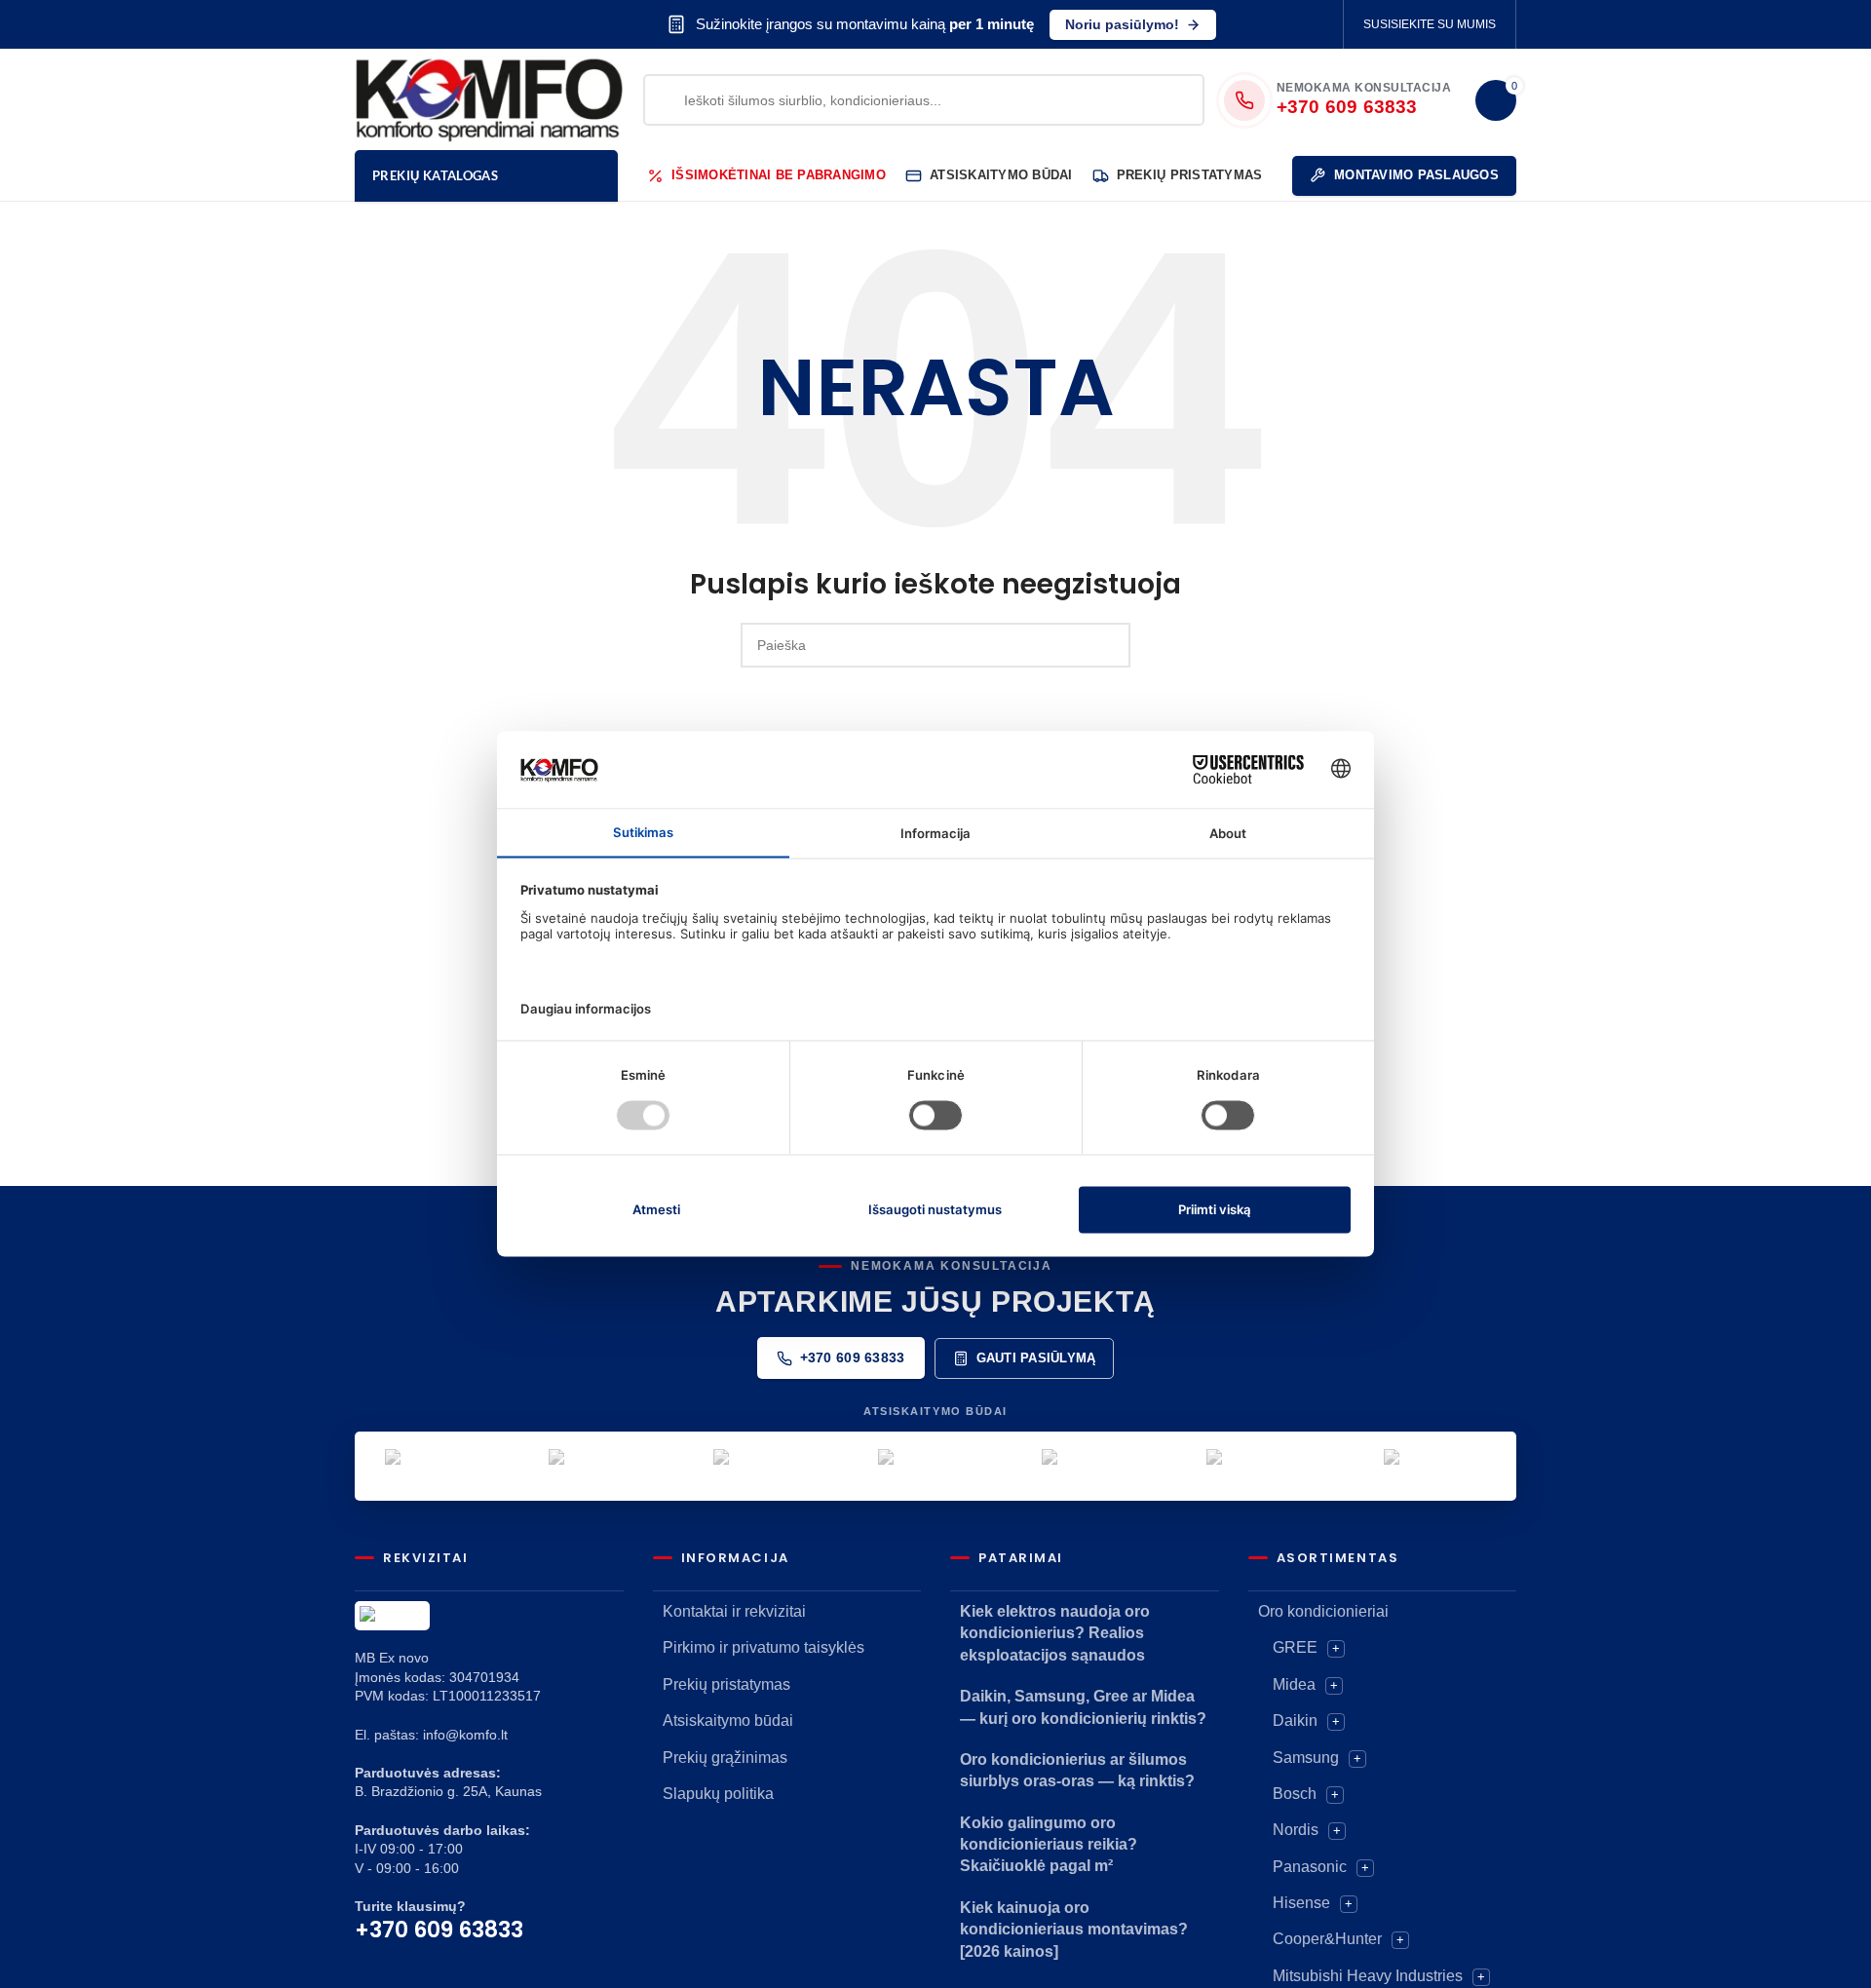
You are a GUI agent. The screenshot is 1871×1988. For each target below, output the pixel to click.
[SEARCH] (1108, 645)
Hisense (1301, 1903)
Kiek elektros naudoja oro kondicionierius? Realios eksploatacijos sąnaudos (1055, 1633)
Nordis (1296, 1830)
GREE (1295, 1647)
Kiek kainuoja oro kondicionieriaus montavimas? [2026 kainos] (1074, 1930)
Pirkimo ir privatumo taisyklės (764, 1647)
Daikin (1295, 1720)
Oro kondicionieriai (1323, 1611)
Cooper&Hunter (1327, 1939)
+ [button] (1336, 1648)
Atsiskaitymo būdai (728, 1720)
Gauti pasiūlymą (1036, 1358)
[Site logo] (489, 98)
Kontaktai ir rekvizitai (734, 1611)
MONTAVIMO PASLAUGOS (1416, 175)
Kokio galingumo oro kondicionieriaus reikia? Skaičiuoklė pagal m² (1049, 1845)
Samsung (1306, 1758)
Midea (1294, 1684)
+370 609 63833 (853, 1357)
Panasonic (1310, 1867)
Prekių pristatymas (726, 1684)
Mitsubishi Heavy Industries (1368, 1976)
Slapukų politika (718, 1794)
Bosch (1295, 1794)
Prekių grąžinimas (725, 1758)
